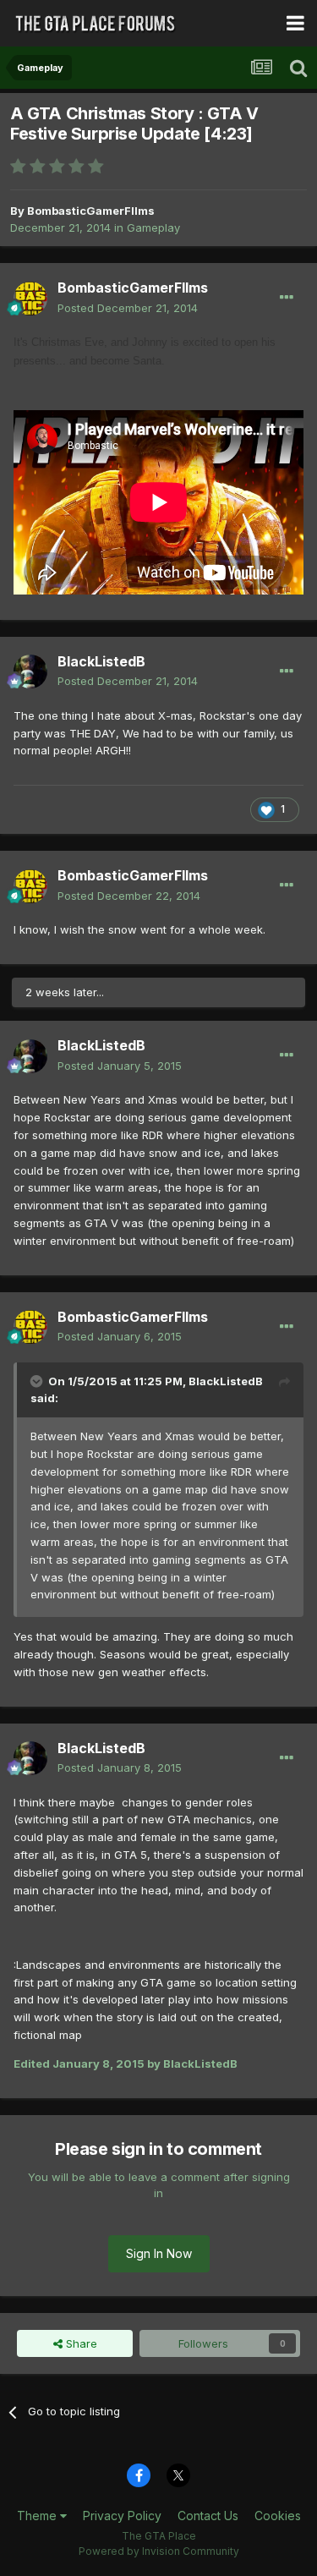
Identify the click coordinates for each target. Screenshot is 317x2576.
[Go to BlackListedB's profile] (30, 671)
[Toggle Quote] (38, 1381)
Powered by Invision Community (159, 2551)
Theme (38, 2516)
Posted (128, 308)
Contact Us (208, 2516)
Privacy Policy (122, 2516)
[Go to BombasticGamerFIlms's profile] (30, 299)
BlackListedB (101, 661)
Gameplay (153, 227)
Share (80, 2343)
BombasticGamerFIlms (91, 211)
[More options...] (287, 298)
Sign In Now (159, 2253)
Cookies (278, 2516)
